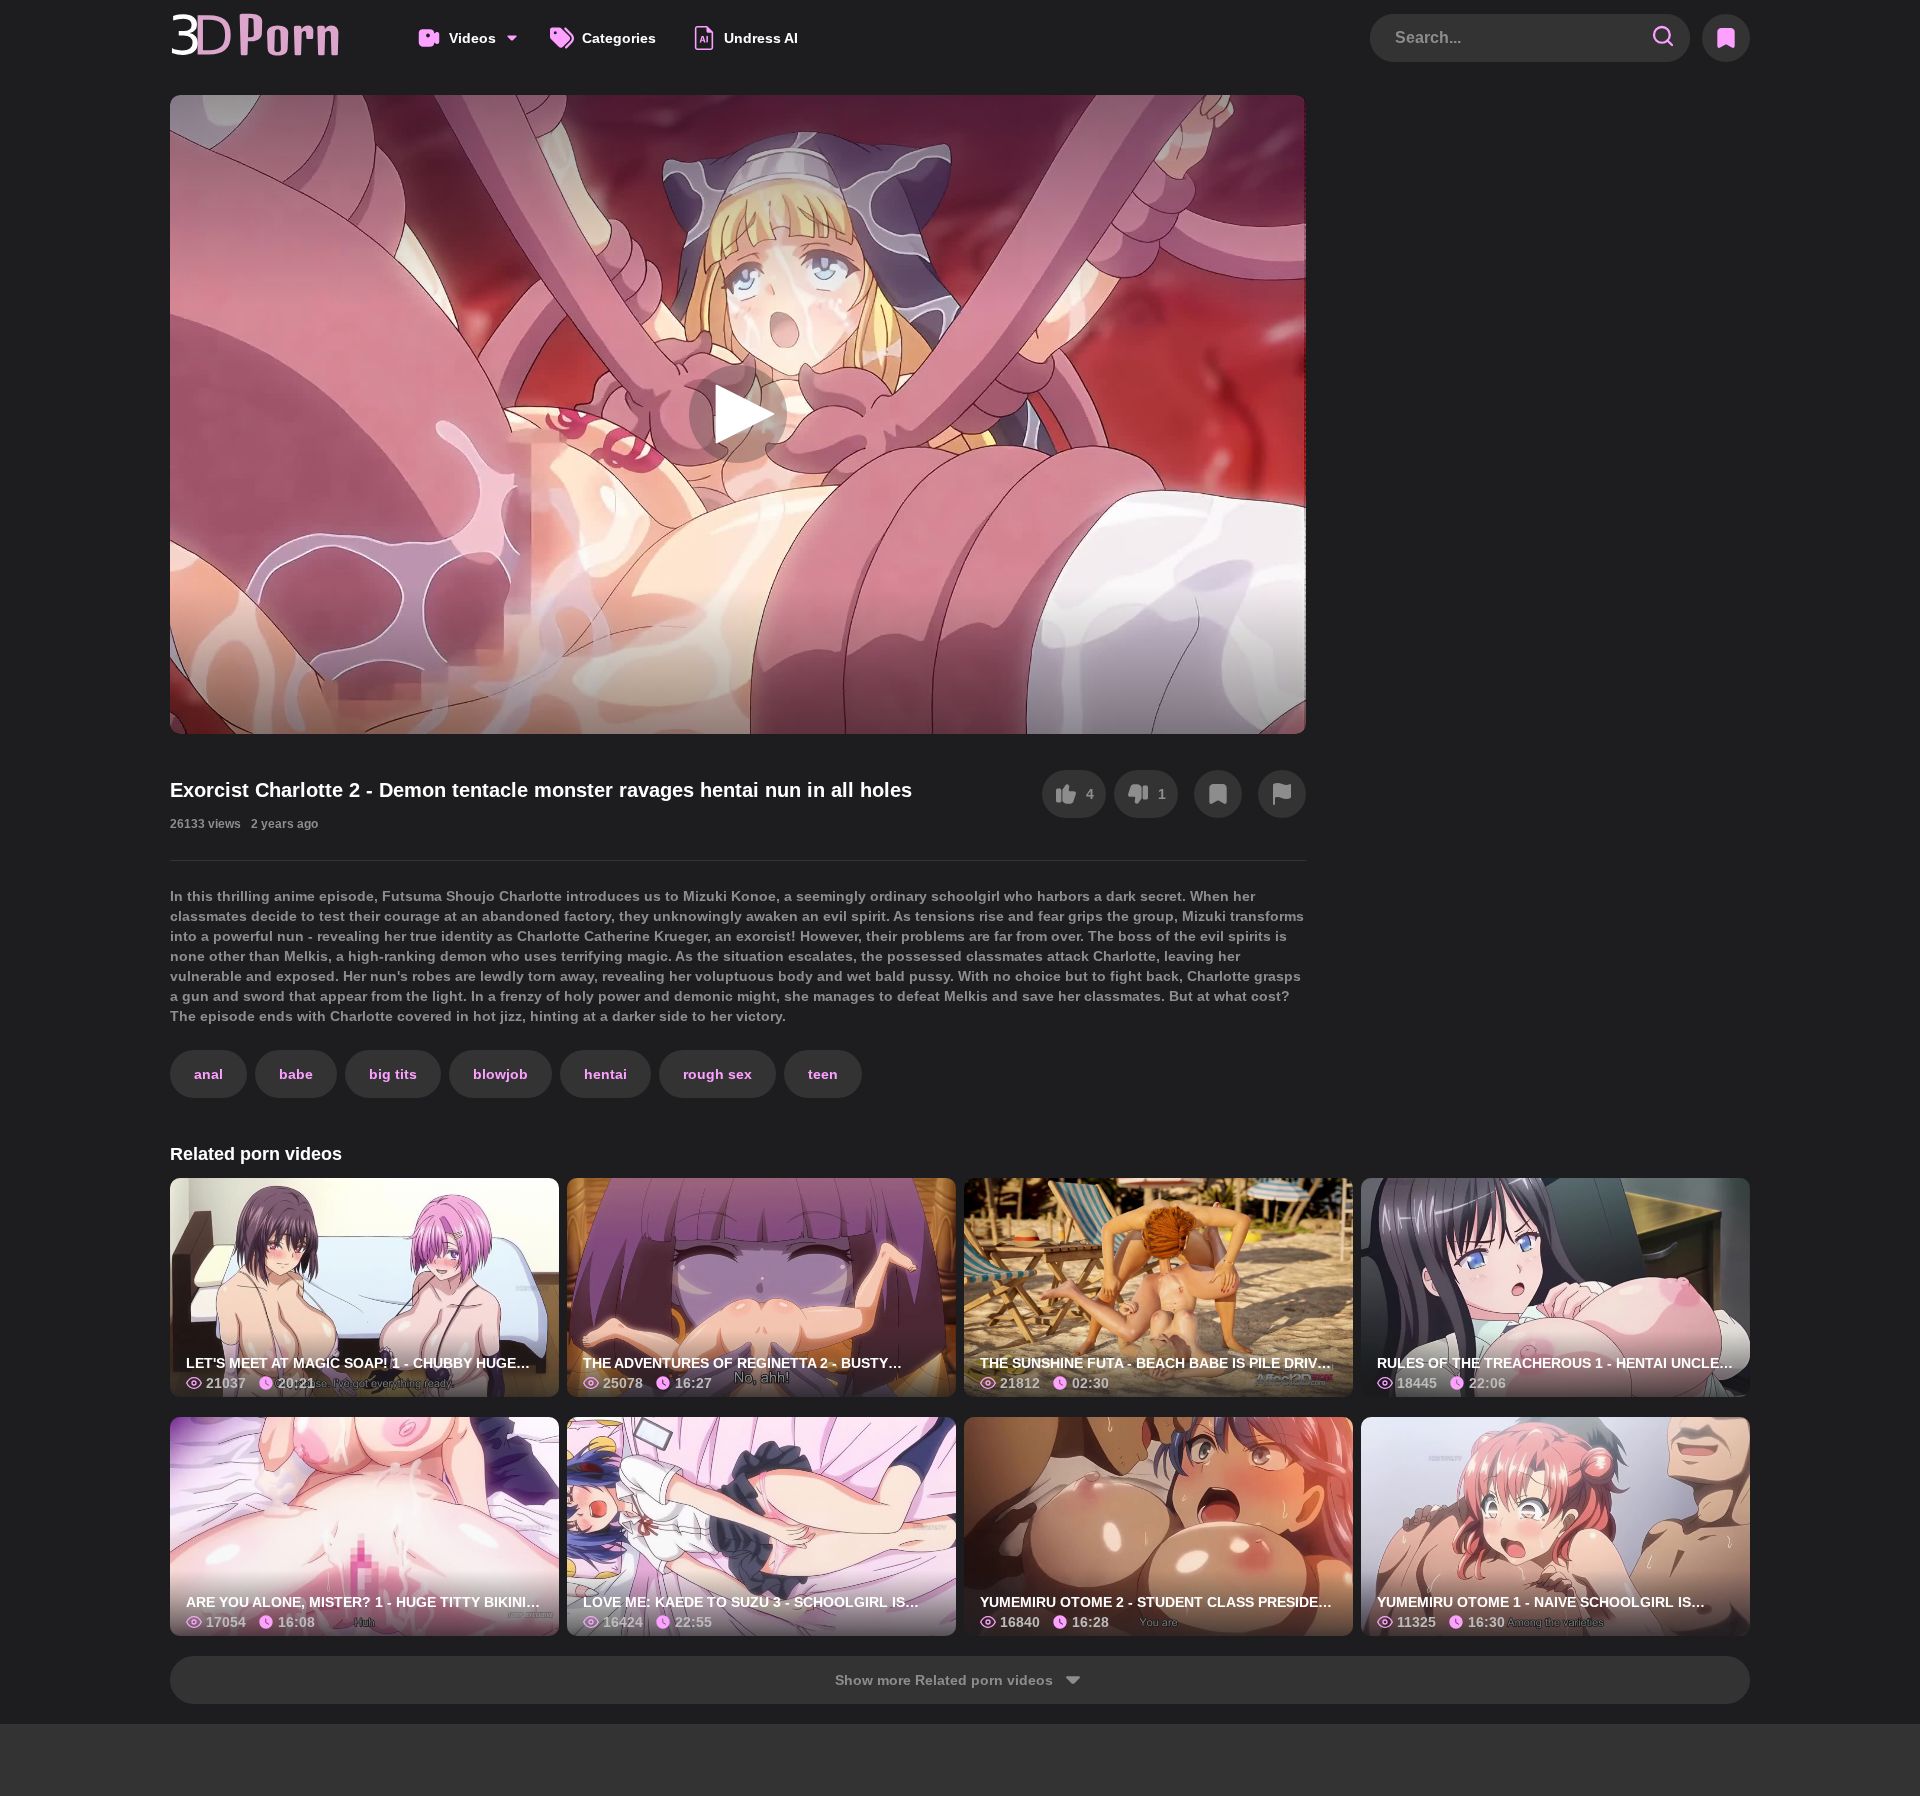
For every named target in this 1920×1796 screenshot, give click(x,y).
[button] (738, 414)
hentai (605, 1074)
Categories (619, 38)
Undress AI (761, 38)
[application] (738, 414)
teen (823, 1074)
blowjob (500, 1074)
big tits (393, 1074)
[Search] (1663, 37)
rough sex (717, 1074)
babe (296, 1074)
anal (208, 1074)
